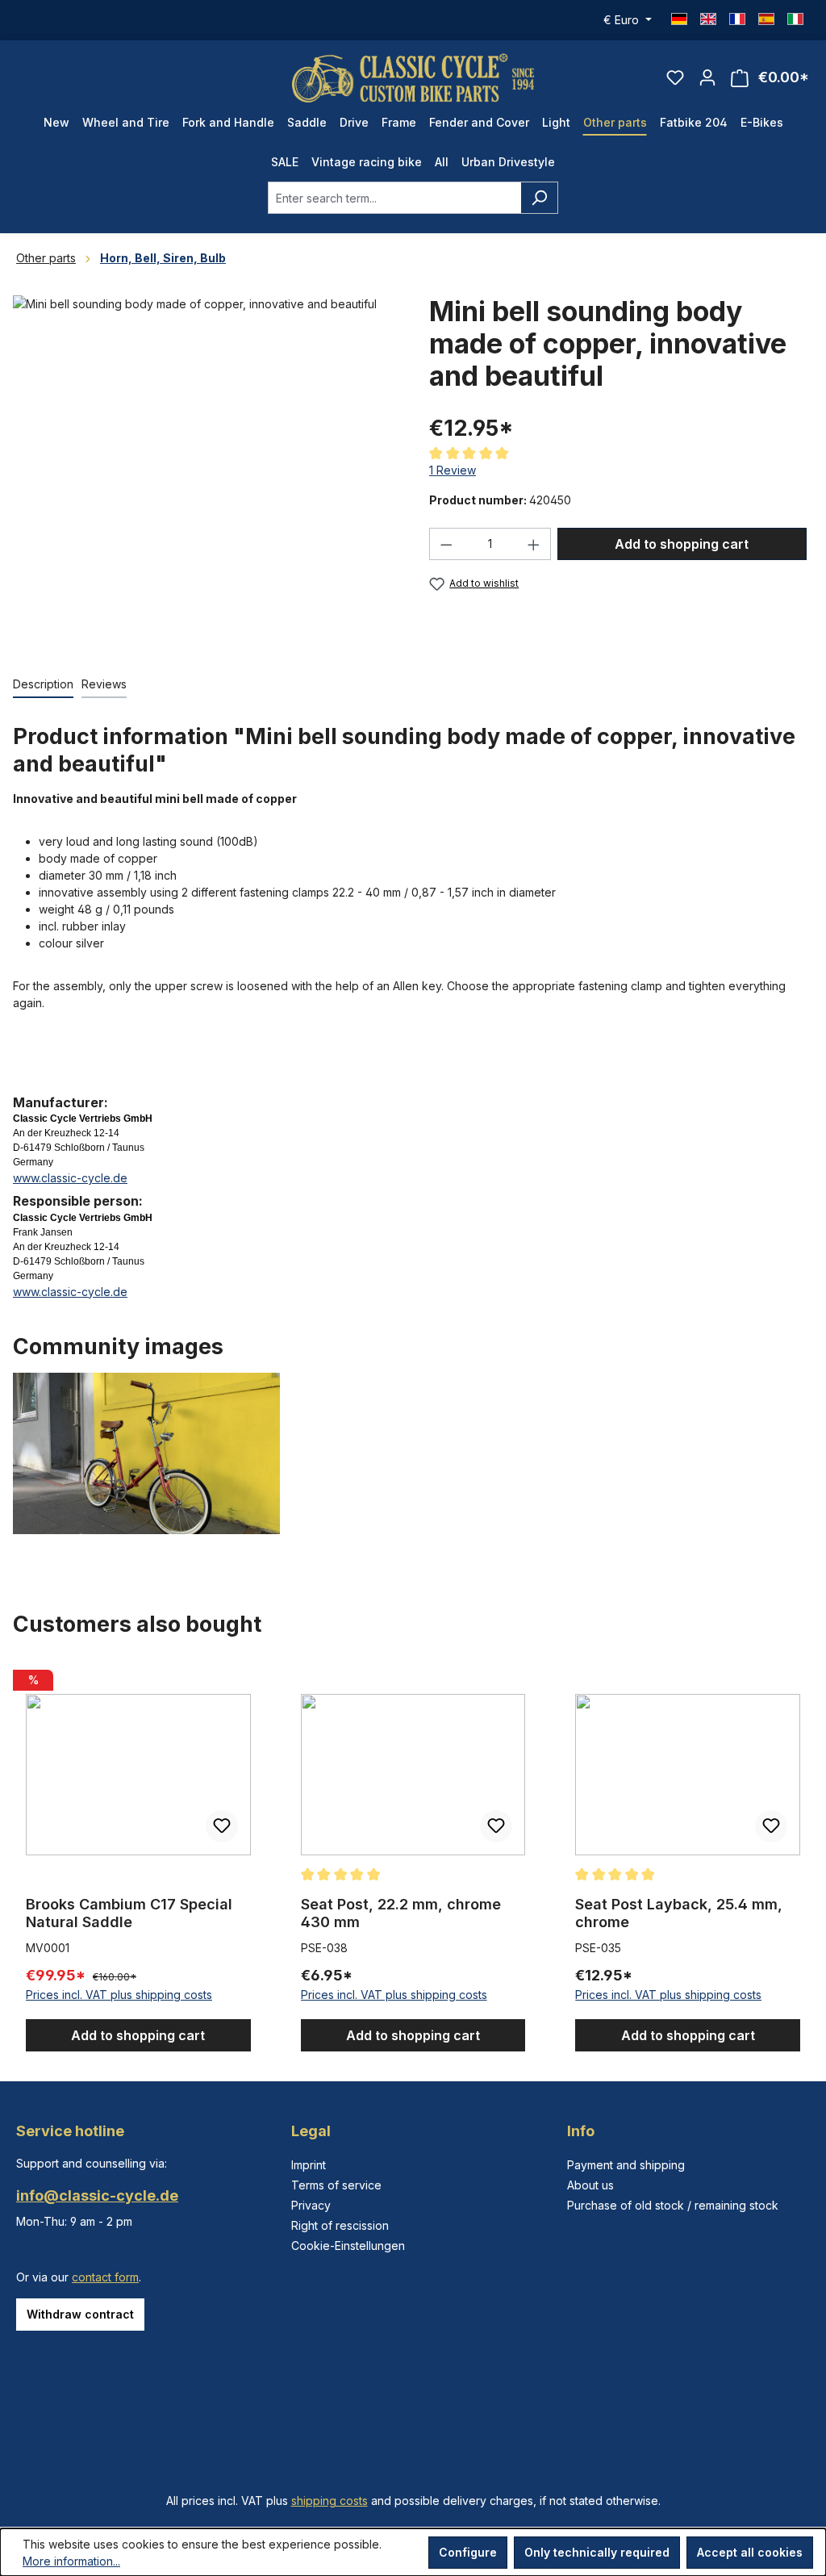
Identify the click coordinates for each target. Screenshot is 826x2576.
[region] (413, 1858)
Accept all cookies (750, 2552)
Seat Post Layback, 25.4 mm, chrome (679, 1913)
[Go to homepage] (413, 78)
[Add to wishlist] (222, 1826)
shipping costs (330, 2501)
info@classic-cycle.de (97, 2195)
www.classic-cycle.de (70, 1178)
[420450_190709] (205, 469)
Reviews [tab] (104, 684)
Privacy (311, 2205)
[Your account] (707, 77)
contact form (105, 2277)
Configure (468, 2552)
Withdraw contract (80, 2314)
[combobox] (394, 198)
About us (590, 2185)
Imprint (309, 2165)
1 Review (453, 470)
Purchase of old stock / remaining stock (673, 2205)
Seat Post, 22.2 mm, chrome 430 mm (401, 1913)
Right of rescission (340, 2225)
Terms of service (336, 2185)
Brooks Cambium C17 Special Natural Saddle (129, 1913)
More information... (71, 2561)
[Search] (539, 198)
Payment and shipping (626, 2165)
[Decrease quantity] (446, 544)
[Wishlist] (675, 77)
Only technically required (597, 2552)
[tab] (43, 685)
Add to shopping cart (682, 544)
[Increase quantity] (534, 544)
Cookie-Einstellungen (348, 2246)
